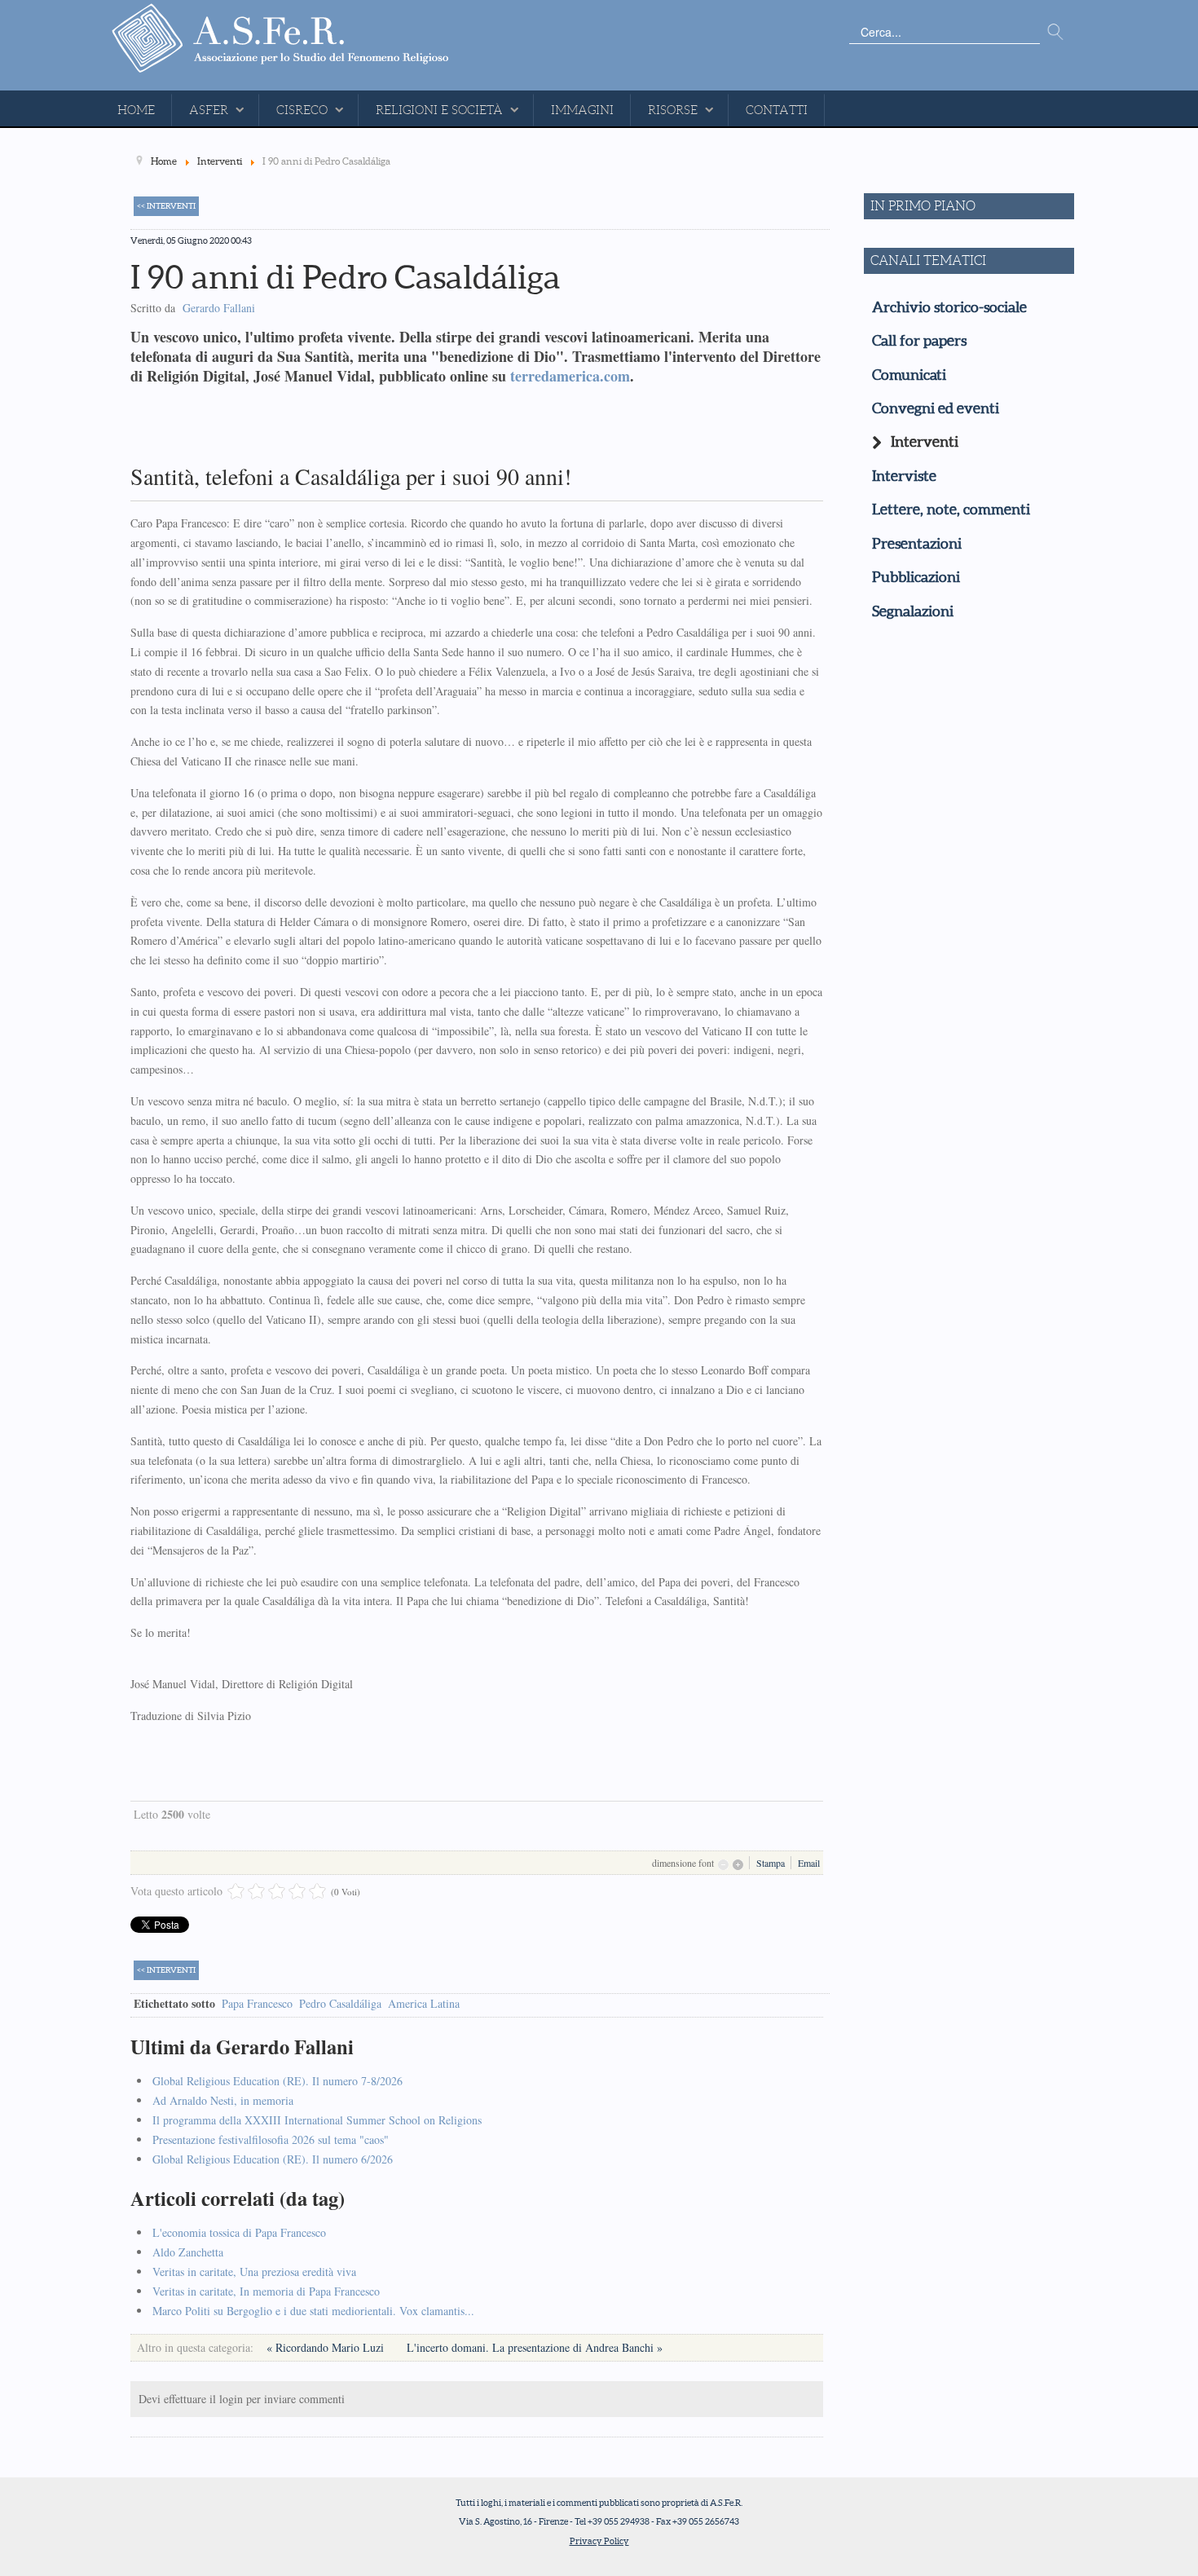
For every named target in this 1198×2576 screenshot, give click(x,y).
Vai (1055, 33)
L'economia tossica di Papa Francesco (239, 2232)
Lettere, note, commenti (951, 509)
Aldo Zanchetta (188, 2252)
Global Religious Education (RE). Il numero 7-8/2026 (277, 2081)
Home (136, 110)
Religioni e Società (439, 110)
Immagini (582, 110)
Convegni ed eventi (936, 408)
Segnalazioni (913, 611)
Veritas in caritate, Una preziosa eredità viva (254, 2272)
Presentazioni (917, 544)
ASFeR (209, 110)
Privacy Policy (599, 2541)
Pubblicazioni (916, 577)
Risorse (673, 110)
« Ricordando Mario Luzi (327, 2347)
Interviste (904, 476)
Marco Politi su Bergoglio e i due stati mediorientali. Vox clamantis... (313, 2311)
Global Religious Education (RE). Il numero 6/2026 (273, 2159)
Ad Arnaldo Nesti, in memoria (223, 2100)
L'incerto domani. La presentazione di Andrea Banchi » (535, 2347)
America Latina (424, 2003)
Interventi (925, 442)
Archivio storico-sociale (949, 307)
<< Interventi (166, 206)
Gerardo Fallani (219, 308)
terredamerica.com (570, 376)
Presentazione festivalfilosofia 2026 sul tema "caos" (271, 2139)
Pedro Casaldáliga (340, 2003)
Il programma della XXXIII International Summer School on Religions (317, 2120)
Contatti (777, 110)
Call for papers (919, 341)
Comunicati (909, 375)
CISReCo (302, 110)
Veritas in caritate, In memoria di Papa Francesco (266, 2291)
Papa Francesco (257, 2003)
